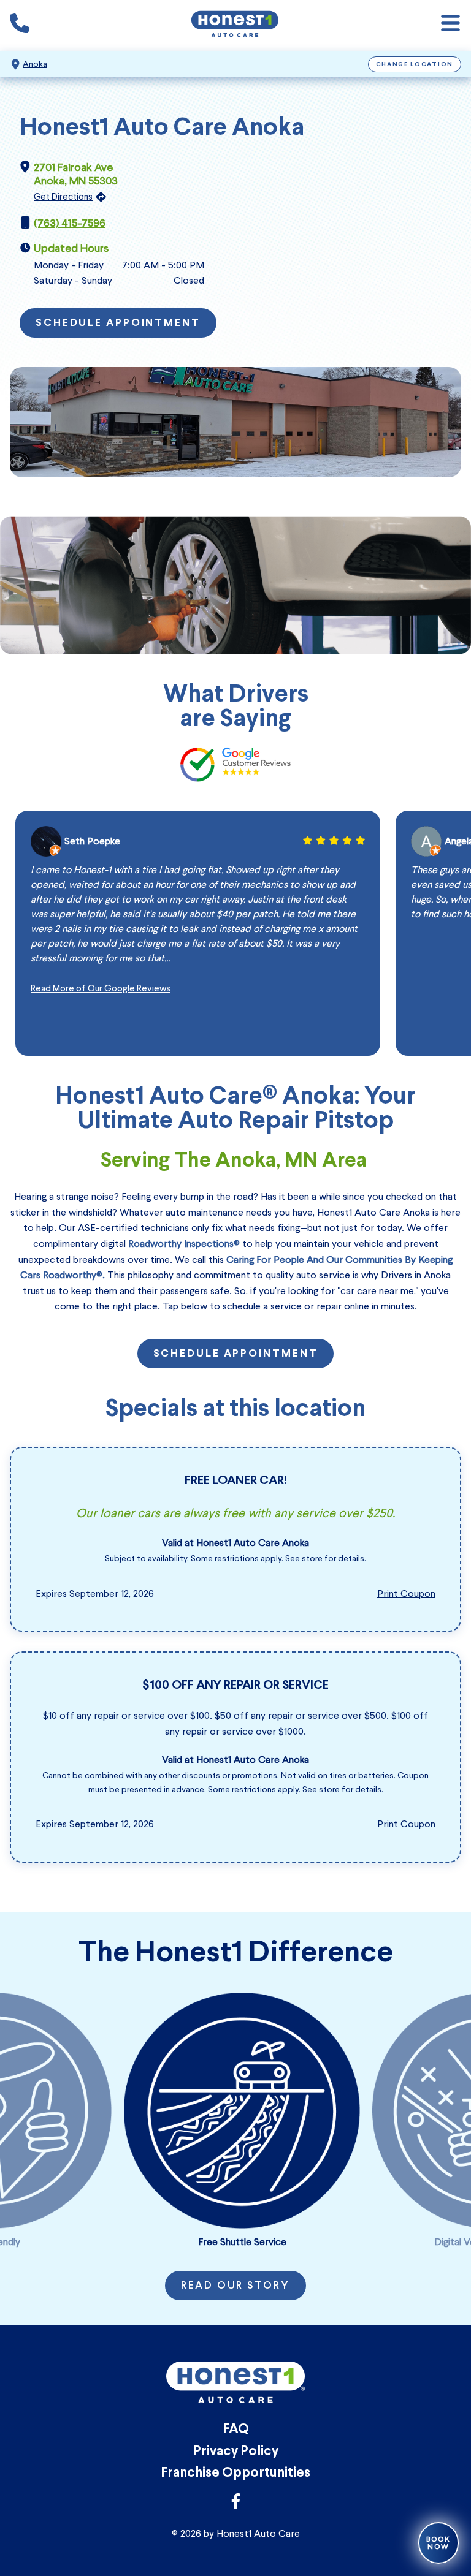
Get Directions (63, 197)
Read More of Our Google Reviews (101, 988)
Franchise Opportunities (235, 2473)
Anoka (35, 64)
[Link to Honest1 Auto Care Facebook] (236, 2505)
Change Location (415, 65)
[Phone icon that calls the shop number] (20, 26)
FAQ (236, 2430)
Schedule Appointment (118, 324)
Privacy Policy (236, 2452)
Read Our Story (235, 2286)
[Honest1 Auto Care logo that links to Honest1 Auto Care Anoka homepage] (235, 25)
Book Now (438, 2543)
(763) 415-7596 (70, 223)
